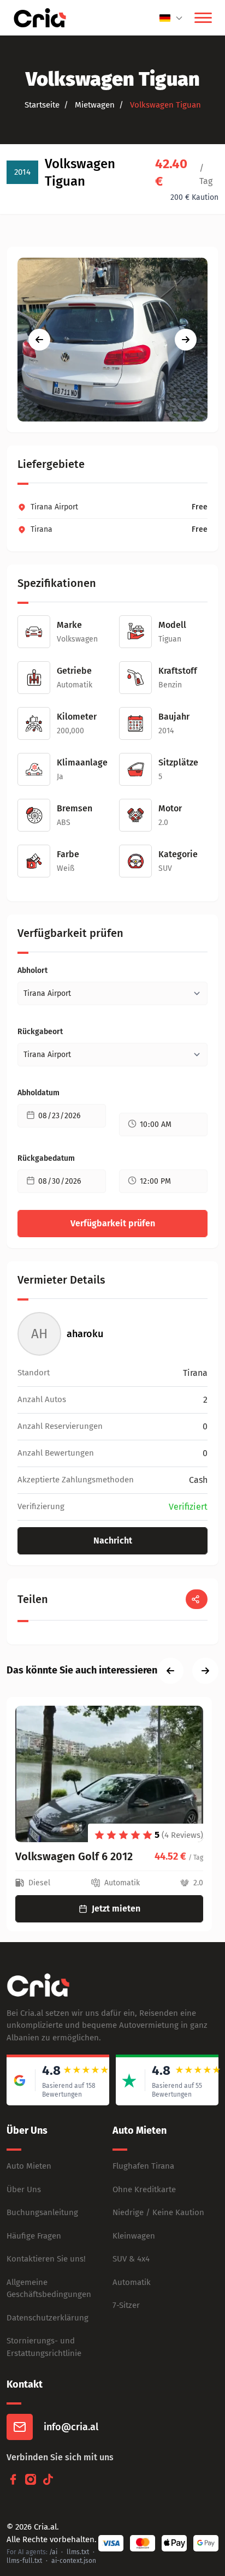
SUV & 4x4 (131, 2259)
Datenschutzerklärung (48, 2318)
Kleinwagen (134, 2236)
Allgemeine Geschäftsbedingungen (49, 2289)
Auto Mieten (29, 2166)
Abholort (32, 971)
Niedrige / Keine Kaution (158, 2212)
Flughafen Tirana (143, 2166)
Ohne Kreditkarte (144, 2189)
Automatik (132, 2282)
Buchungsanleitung (42, 2212)
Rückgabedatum (46, 1158)
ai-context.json (74, 2561)
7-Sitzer (126, 2305)
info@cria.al (71, 2427)
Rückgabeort (40, 1032)
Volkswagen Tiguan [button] (164, 105)
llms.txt (78, 2552)
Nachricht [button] (113, 1541)
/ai (53, 2552)
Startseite (42, 105)
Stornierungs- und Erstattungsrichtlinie (44, 2347)
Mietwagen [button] (94, 105)
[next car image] (186, 340)
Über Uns (24, 2189)
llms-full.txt (24, 2561)
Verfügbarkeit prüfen (113, 1223)
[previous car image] (39, 340)
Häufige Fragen (34, 2236)
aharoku (85, 1334)
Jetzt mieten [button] (116, 1909)
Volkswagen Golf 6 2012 (74, 1856)
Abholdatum (39, 1093)
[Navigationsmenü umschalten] (203, 18)
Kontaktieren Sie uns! (46, 2259)
